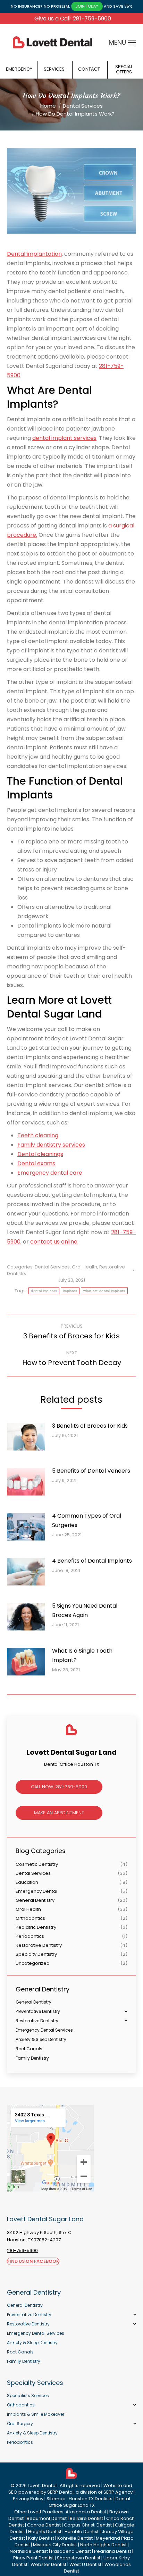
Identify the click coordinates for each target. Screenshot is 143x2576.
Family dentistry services (51, 1145)
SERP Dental (60, 2492)
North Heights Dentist (103, 2545)
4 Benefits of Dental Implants (92, 1561)
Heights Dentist (45, 2532)
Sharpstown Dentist (79, 2558)
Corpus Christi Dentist (88, 2525)
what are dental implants (104, 1291)
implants (70, 1291)
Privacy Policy (28, 2499)
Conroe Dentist (44, 2525)
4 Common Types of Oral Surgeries (87, 1520)
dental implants (44, 1291)
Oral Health (85, 1267)
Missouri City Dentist (55, 2545)
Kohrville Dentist (75, 2538)
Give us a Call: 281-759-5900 (73, 19)
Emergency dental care (50, 1173)
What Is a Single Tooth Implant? (82, 1655)
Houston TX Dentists (91, 2499)
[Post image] (30, 1439)
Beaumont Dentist (47, 2518)
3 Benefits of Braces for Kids (90, 1426)
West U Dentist (85, 2564)
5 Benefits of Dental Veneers (91, 1471)
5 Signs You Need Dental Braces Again (85, 1610)
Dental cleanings (40, 1154)
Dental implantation (34, 254)
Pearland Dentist (113, 2551)
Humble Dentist (82, 2532)
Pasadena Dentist (71, 2551)
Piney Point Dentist (33, 2558)
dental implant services (64, 438)
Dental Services (52, 1267)
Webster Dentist (48, 2564)
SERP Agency (118, 2492)
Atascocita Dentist (86, 2512)
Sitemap (56, 2499)
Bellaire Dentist (86, 2518)
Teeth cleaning (38, 1135)
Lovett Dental (42, 2485)
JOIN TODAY (87, 6)
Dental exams (36, 1163)
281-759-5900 (22, 2250)
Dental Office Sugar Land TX (90, 2502)
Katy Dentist (41, 2538)
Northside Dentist (29, 2551)
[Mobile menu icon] (132, 43)
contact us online (54, 1242)
